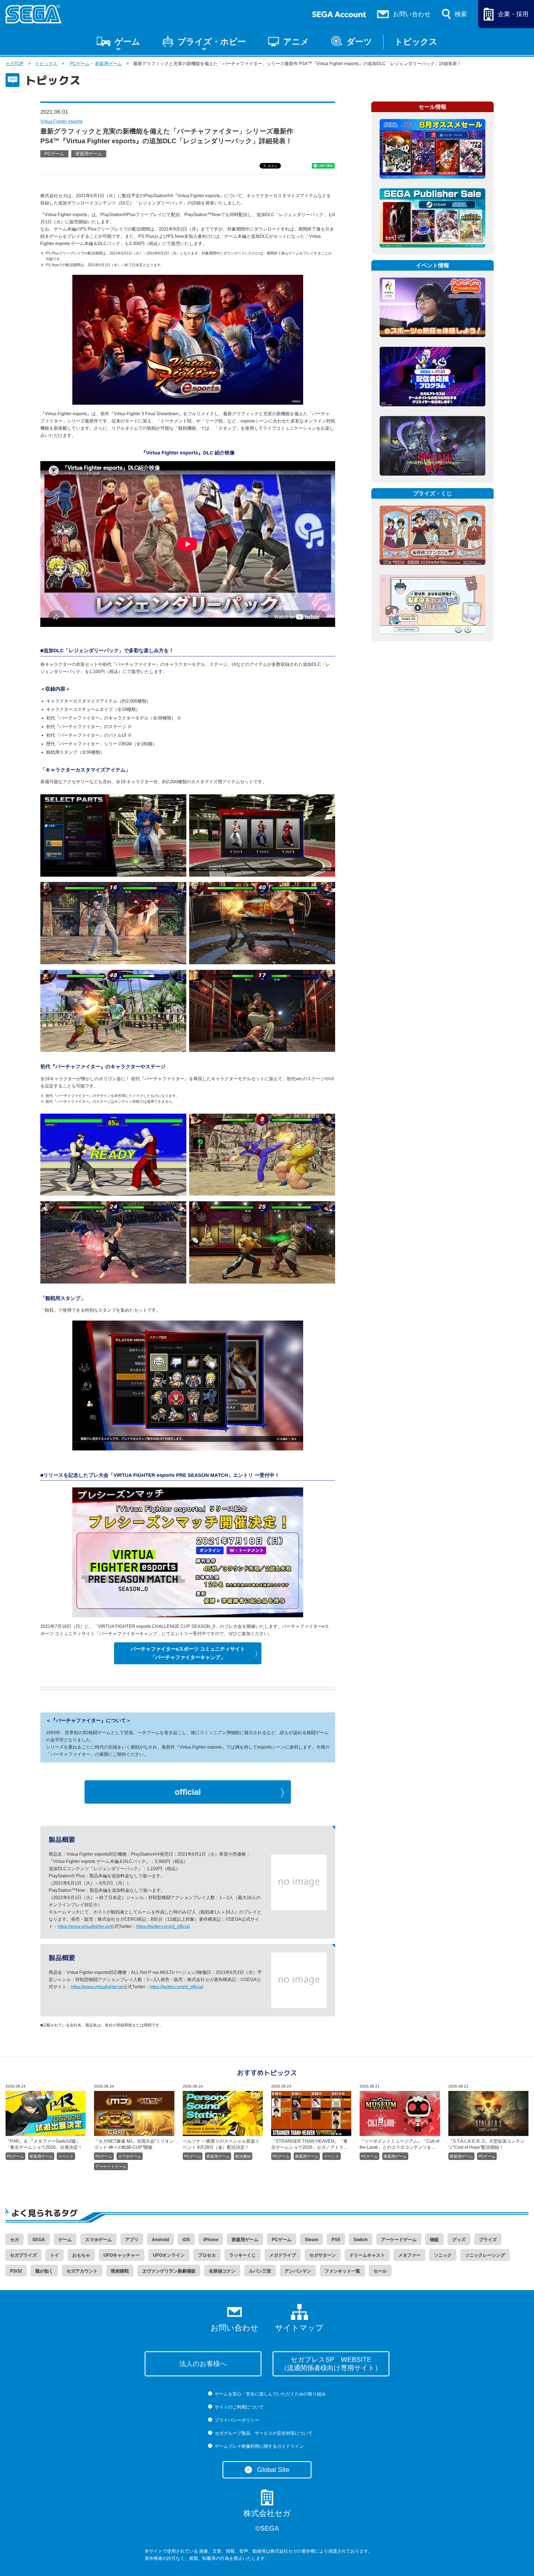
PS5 (336, 2240)
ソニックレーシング (485, 2255)
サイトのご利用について (239, 2407)
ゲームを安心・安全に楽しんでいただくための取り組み (270, 2394)
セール (380, 2271)
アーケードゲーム (111, 2167)
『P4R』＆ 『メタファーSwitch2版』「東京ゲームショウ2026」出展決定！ (44, 2144)
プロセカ (207, 2255)
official (188, 1792)
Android (160, 2240)
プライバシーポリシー (237, 2420)
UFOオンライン (169, 2255)
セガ (14, 2240)
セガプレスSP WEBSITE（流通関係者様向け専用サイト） (331, 2364)
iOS (186, 2240)
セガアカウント (82, 2271)
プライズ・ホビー (212, 42)
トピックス (416, 42)
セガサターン (323, 2255)
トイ (55, 2255)
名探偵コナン (222, 2271)
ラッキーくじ (243, 2255)
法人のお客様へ (203, 2364)
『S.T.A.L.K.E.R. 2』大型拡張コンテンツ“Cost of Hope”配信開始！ (486, 2144)
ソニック (443, 2255)
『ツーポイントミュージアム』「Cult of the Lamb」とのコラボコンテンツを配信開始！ (399, 2145)
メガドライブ (283, 2255)
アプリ (132, 2240)
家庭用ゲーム (108, 64)
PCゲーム (80, 64)
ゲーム (127, 42)
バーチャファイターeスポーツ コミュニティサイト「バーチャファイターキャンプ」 (188, 1653)
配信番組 (243, 2156)
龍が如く (44, 2271)
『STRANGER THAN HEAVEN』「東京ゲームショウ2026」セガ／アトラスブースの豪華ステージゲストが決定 (310, 2145)
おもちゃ (81, 2255)
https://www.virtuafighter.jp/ (84, 1926)
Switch (361, 2240)
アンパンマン (298, 2271)
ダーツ (359, 42)
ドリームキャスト (367, 2255)
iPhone (211, 2240)
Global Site (273, 2470)
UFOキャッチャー (122, 2255)
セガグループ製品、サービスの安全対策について (264, 2433)
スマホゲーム (130, 2156)
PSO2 (16, 2271)
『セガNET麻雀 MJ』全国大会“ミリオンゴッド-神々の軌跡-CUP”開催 (134, 2144)
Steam (311, 2240)
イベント (66, 2156)
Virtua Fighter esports (61, 121)
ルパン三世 (260, 2271)
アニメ (296, 42)
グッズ (459, 2240)
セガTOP (15, 64)
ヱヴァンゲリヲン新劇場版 (169, 2271)
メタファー (409, 2255)
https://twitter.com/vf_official (163, 1926)
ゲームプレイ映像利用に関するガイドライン (259, 2446)
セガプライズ (23, 2255)
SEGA (39, 2240)
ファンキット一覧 (342, 2271)
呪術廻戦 (120, 2271)
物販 (434, 2240)
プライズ (488, 2240)
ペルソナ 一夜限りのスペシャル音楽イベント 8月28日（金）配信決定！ (221, 2144)
